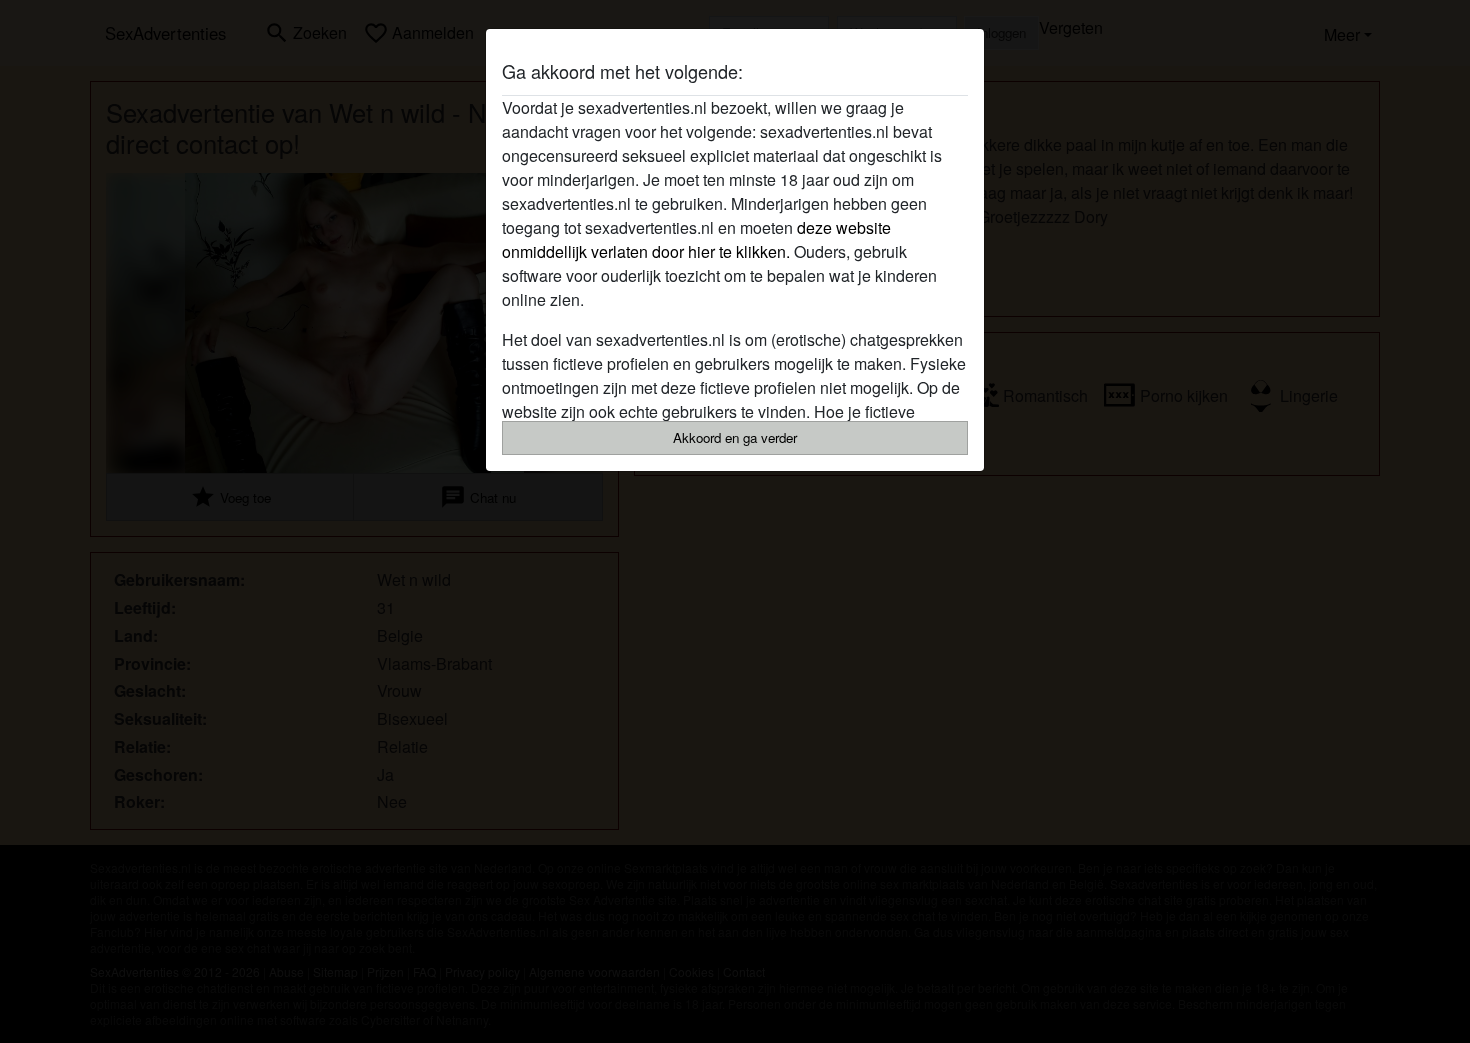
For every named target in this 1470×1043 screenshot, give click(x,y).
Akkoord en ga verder (735, 437)
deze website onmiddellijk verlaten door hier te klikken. (696, 239)
